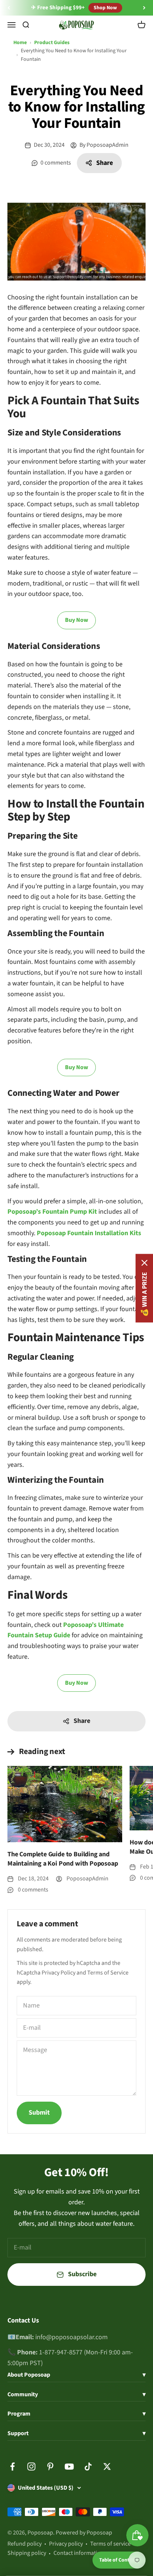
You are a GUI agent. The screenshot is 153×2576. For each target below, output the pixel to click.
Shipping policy (27, 2553)
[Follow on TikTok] (88, 2466)
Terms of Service (108, 1973)
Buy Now (76, 620)
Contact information (79, 2553)
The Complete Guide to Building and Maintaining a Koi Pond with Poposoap (63, 1859)
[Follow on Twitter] (107, 2466)
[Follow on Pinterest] (50, 2466)
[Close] (144, 1263)
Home (20, 43)
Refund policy (25, 2544)
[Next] (144, 8)
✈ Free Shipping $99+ (58, 8)
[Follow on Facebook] (12, 2466)
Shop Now (105, 8)
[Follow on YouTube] (69, 2466)
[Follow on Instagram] (31, 2466)
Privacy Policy (58, 1973)
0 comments (56, 163)
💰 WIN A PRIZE (144, 1294)
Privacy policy (66, 2544)
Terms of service (110, 2544)
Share (105, 163)
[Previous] (9, 8)
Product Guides (52, 43)
